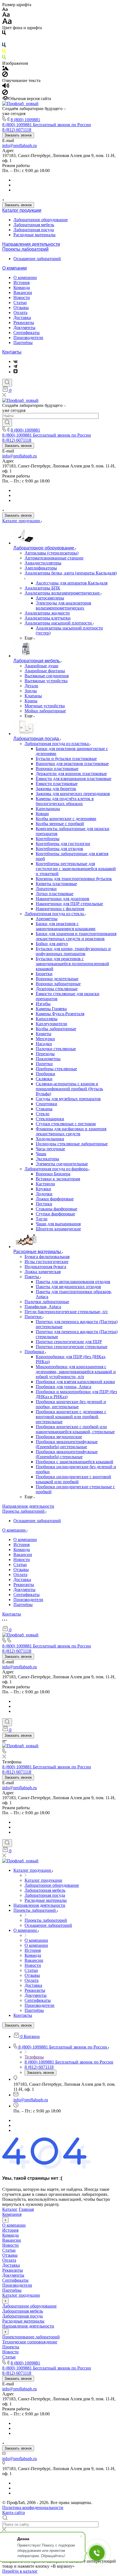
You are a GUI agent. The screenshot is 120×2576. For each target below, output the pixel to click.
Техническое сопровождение (30, 2342)
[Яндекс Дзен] (15, 372)
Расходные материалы (34, 235)
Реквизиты (24, 323)
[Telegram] (15, 366)
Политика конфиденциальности (33, 2507)
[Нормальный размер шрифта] (6, 15)
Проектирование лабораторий (31, 2337)
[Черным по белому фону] (4, 34)
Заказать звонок (18, 135)
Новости (22, 298)
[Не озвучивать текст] (5, 94)
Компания (12, 2214)
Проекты (11, 2347)
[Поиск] (7, 383)
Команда (22, 288)
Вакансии (23, 293)
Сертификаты (27, 333)
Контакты (12, 352)
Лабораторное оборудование (41, 220)
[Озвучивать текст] (6, 87)
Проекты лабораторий (25, 249)
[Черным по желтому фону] (4, 52)
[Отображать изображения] (5, 69)
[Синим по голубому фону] (4, 46)
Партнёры (23, 343)
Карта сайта (14, 2512)
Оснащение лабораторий (37, 259)
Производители (28, 338)
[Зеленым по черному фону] (4, 58)
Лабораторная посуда (34, 230)
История (21, 283)
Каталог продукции (22, 210)
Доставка (22, 318)
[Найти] (7, 423)
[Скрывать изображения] (5, 75)
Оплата (20, 313)
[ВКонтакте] (15, 361)
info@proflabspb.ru (20, 145)
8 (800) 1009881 (25, 120)
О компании (15, 268)
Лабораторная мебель (34, 225)
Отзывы (21, 308)
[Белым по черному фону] (4, 40)
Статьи (20, 303)
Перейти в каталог (20, 2571)
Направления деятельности (31, 244)
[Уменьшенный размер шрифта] (5, 10)
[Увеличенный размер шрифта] (7, 23)
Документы (24, 328)
